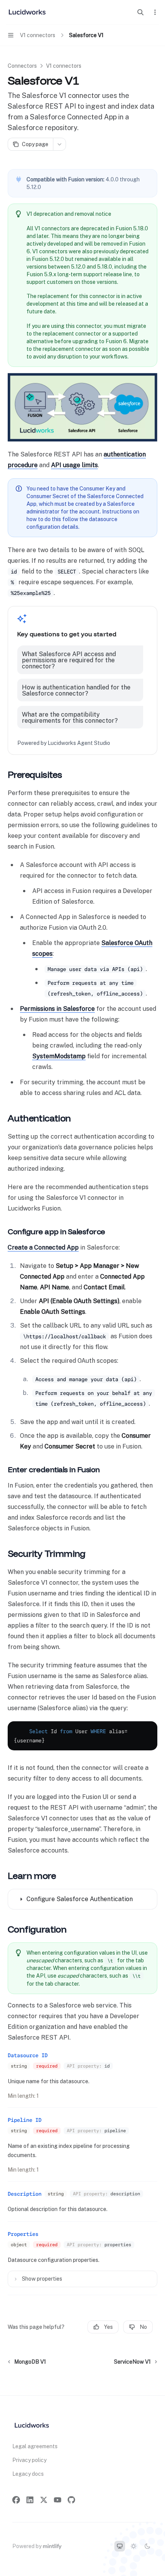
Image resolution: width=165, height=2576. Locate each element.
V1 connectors (64, 66)
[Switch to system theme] (120, 2546)
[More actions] (155, 12)
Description (25, 2194)
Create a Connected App (43, 1247)
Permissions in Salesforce (57, 1009)
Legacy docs (28, 2474)
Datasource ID (28, 2055)
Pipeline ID (25, 2120)
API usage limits (74, 465)
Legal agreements (35, 2446)
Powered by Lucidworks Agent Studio (64, 743)
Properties (23, 2234)
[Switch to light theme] (134, 2546)
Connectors (22, 66)
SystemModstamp (59, 1056)
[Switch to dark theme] (147, 2546)
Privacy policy (29, 2460)
